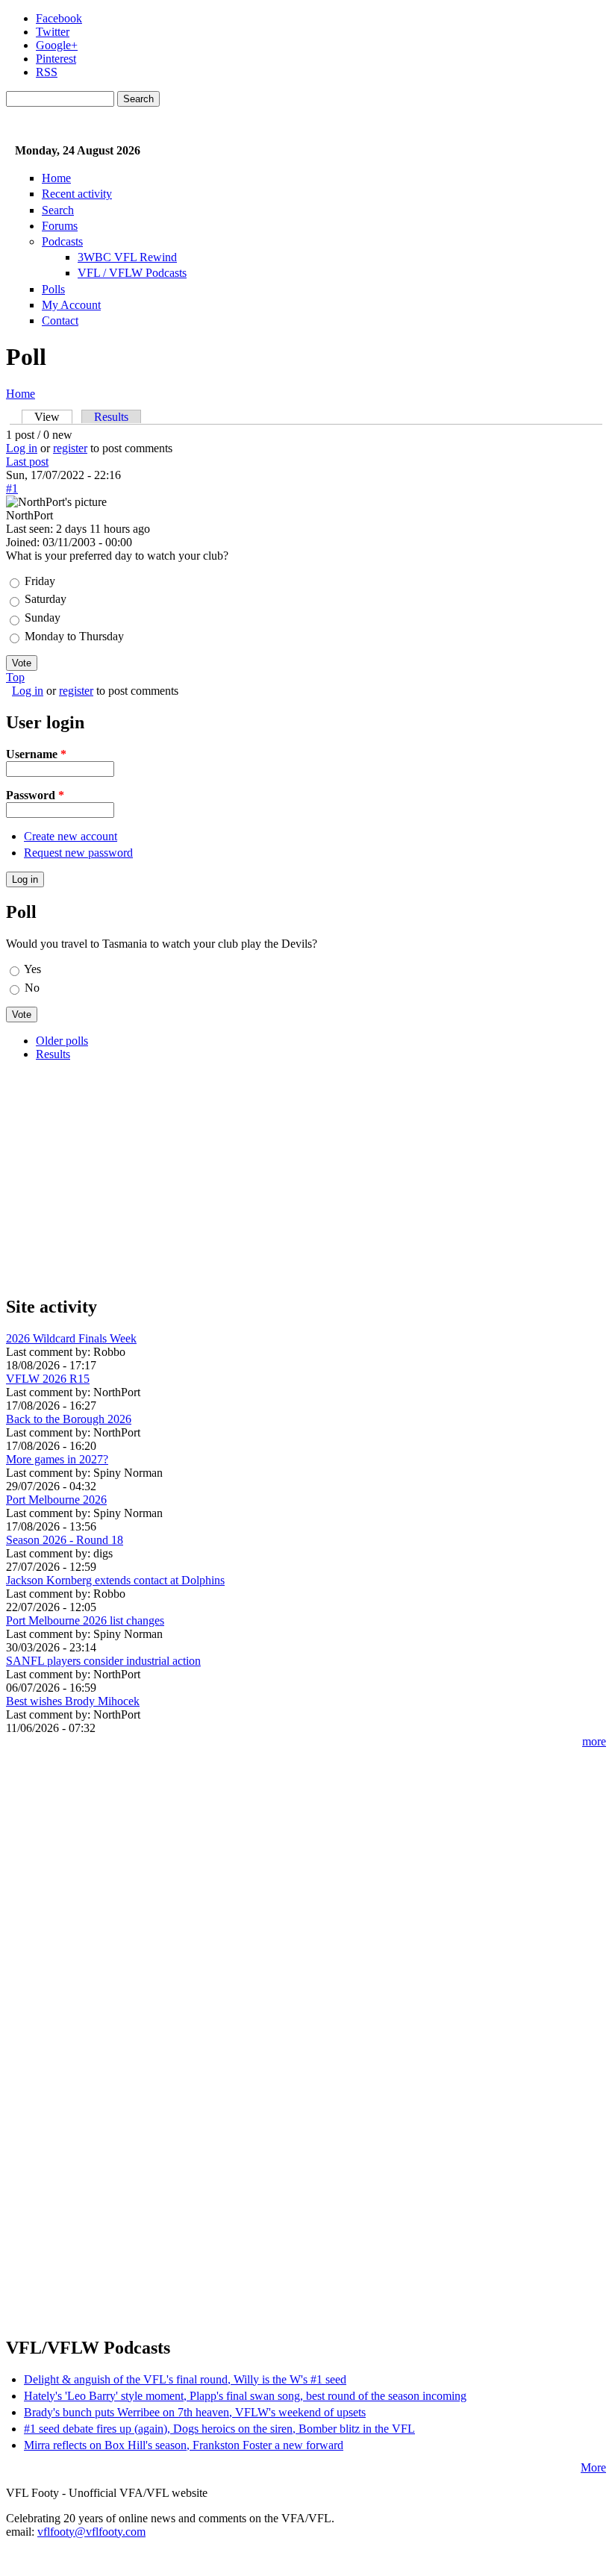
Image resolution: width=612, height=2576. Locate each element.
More (593, 2467)
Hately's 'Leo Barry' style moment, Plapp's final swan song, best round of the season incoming (245, 2396)
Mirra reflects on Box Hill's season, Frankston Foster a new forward (184, 2445)
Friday (40, 581)
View (53, 417)
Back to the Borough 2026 (69, 1419)
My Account (71, 305)
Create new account (71, 836)
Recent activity (77, 194)
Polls (53, 289)
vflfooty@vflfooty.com (91, 2532)
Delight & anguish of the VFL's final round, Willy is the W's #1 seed (185, 2379)
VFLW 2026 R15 (48, 1379)
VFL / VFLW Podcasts (132, 273)
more (594, 1741)
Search (58, 210)
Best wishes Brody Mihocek (73, 1701)
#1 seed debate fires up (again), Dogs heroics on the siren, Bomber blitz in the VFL (219, 2429)
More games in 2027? (57, 1459)
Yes (32, 969)
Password (35, 795)
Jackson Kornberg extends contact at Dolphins (115, 1580)
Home (56, 178)
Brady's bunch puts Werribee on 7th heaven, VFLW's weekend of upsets (195, 2412)
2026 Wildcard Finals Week (71, 1338)
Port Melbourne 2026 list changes (85, 1620)
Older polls (62, 1041)
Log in (22, 448)
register (70, 448)
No (32, 988)
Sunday (43, 618)
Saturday (46, 599)
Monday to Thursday (74, 636)
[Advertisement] (306, 1178)
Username (36, 754)
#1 (12, 488)
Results (111, 417)
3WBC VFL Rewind (127, 257)
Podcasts (62, 241)
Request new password (78, 853)
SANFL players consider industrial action (103, 1661)
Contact (60, 321)
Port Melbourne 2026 (56, 1500)
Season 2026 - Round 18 (65, 1540)
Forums (60, 226)
